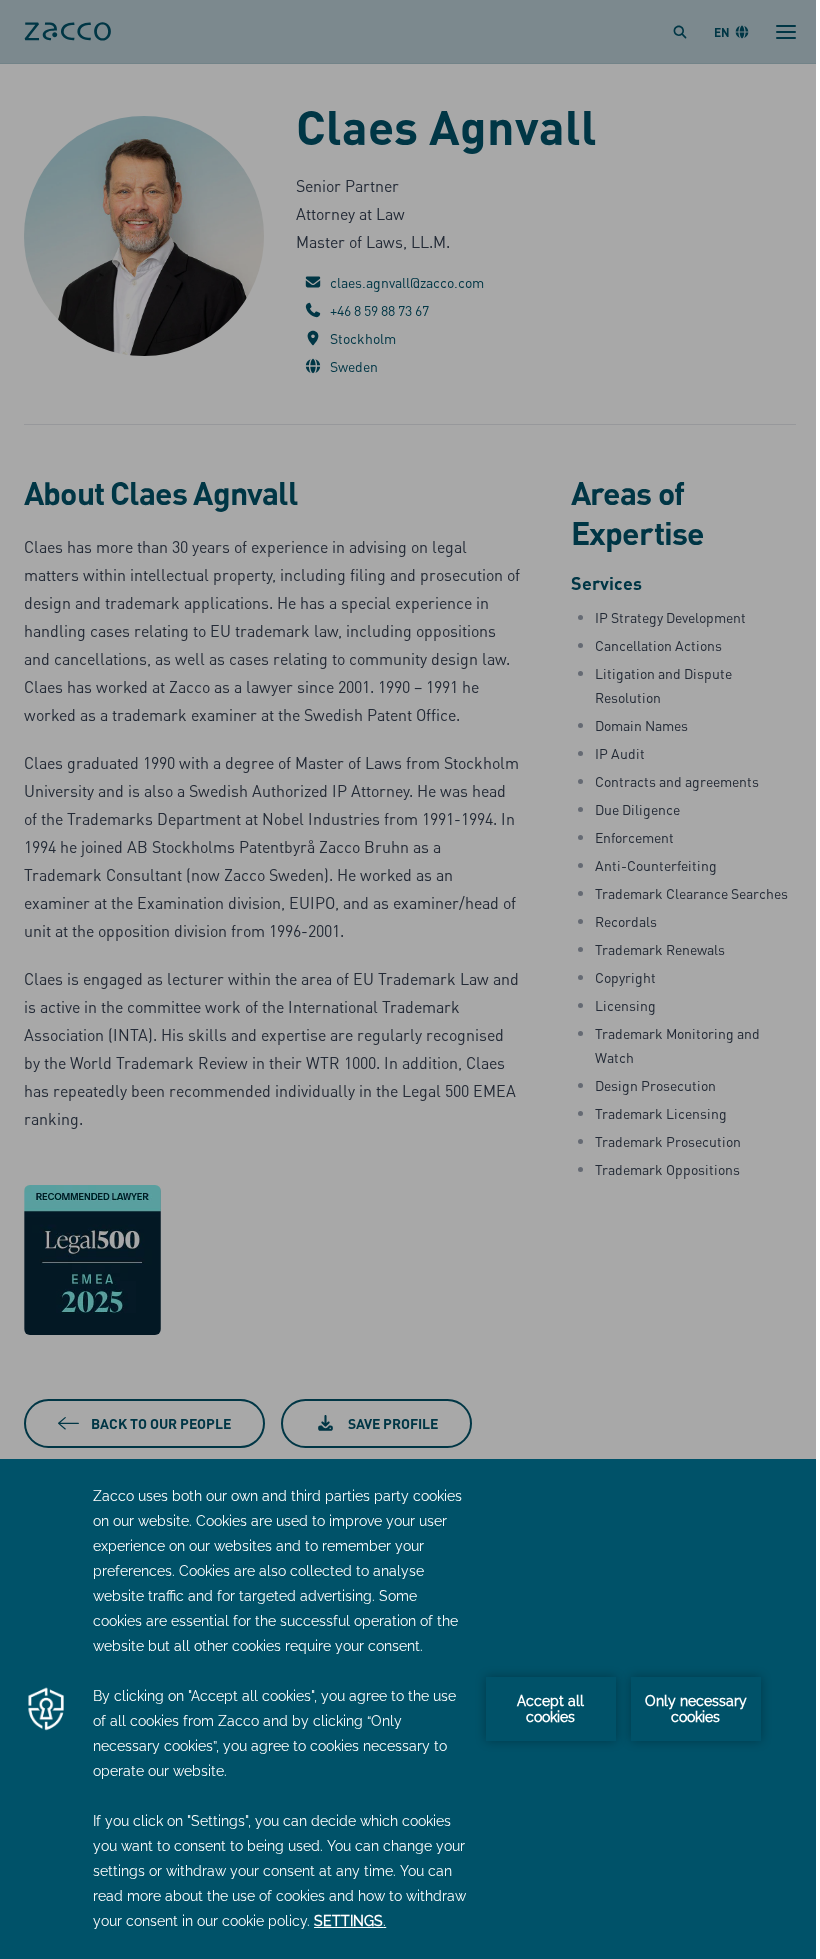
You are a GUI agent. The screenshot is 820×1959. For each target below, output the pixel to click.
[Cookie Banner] (410, 1709)
